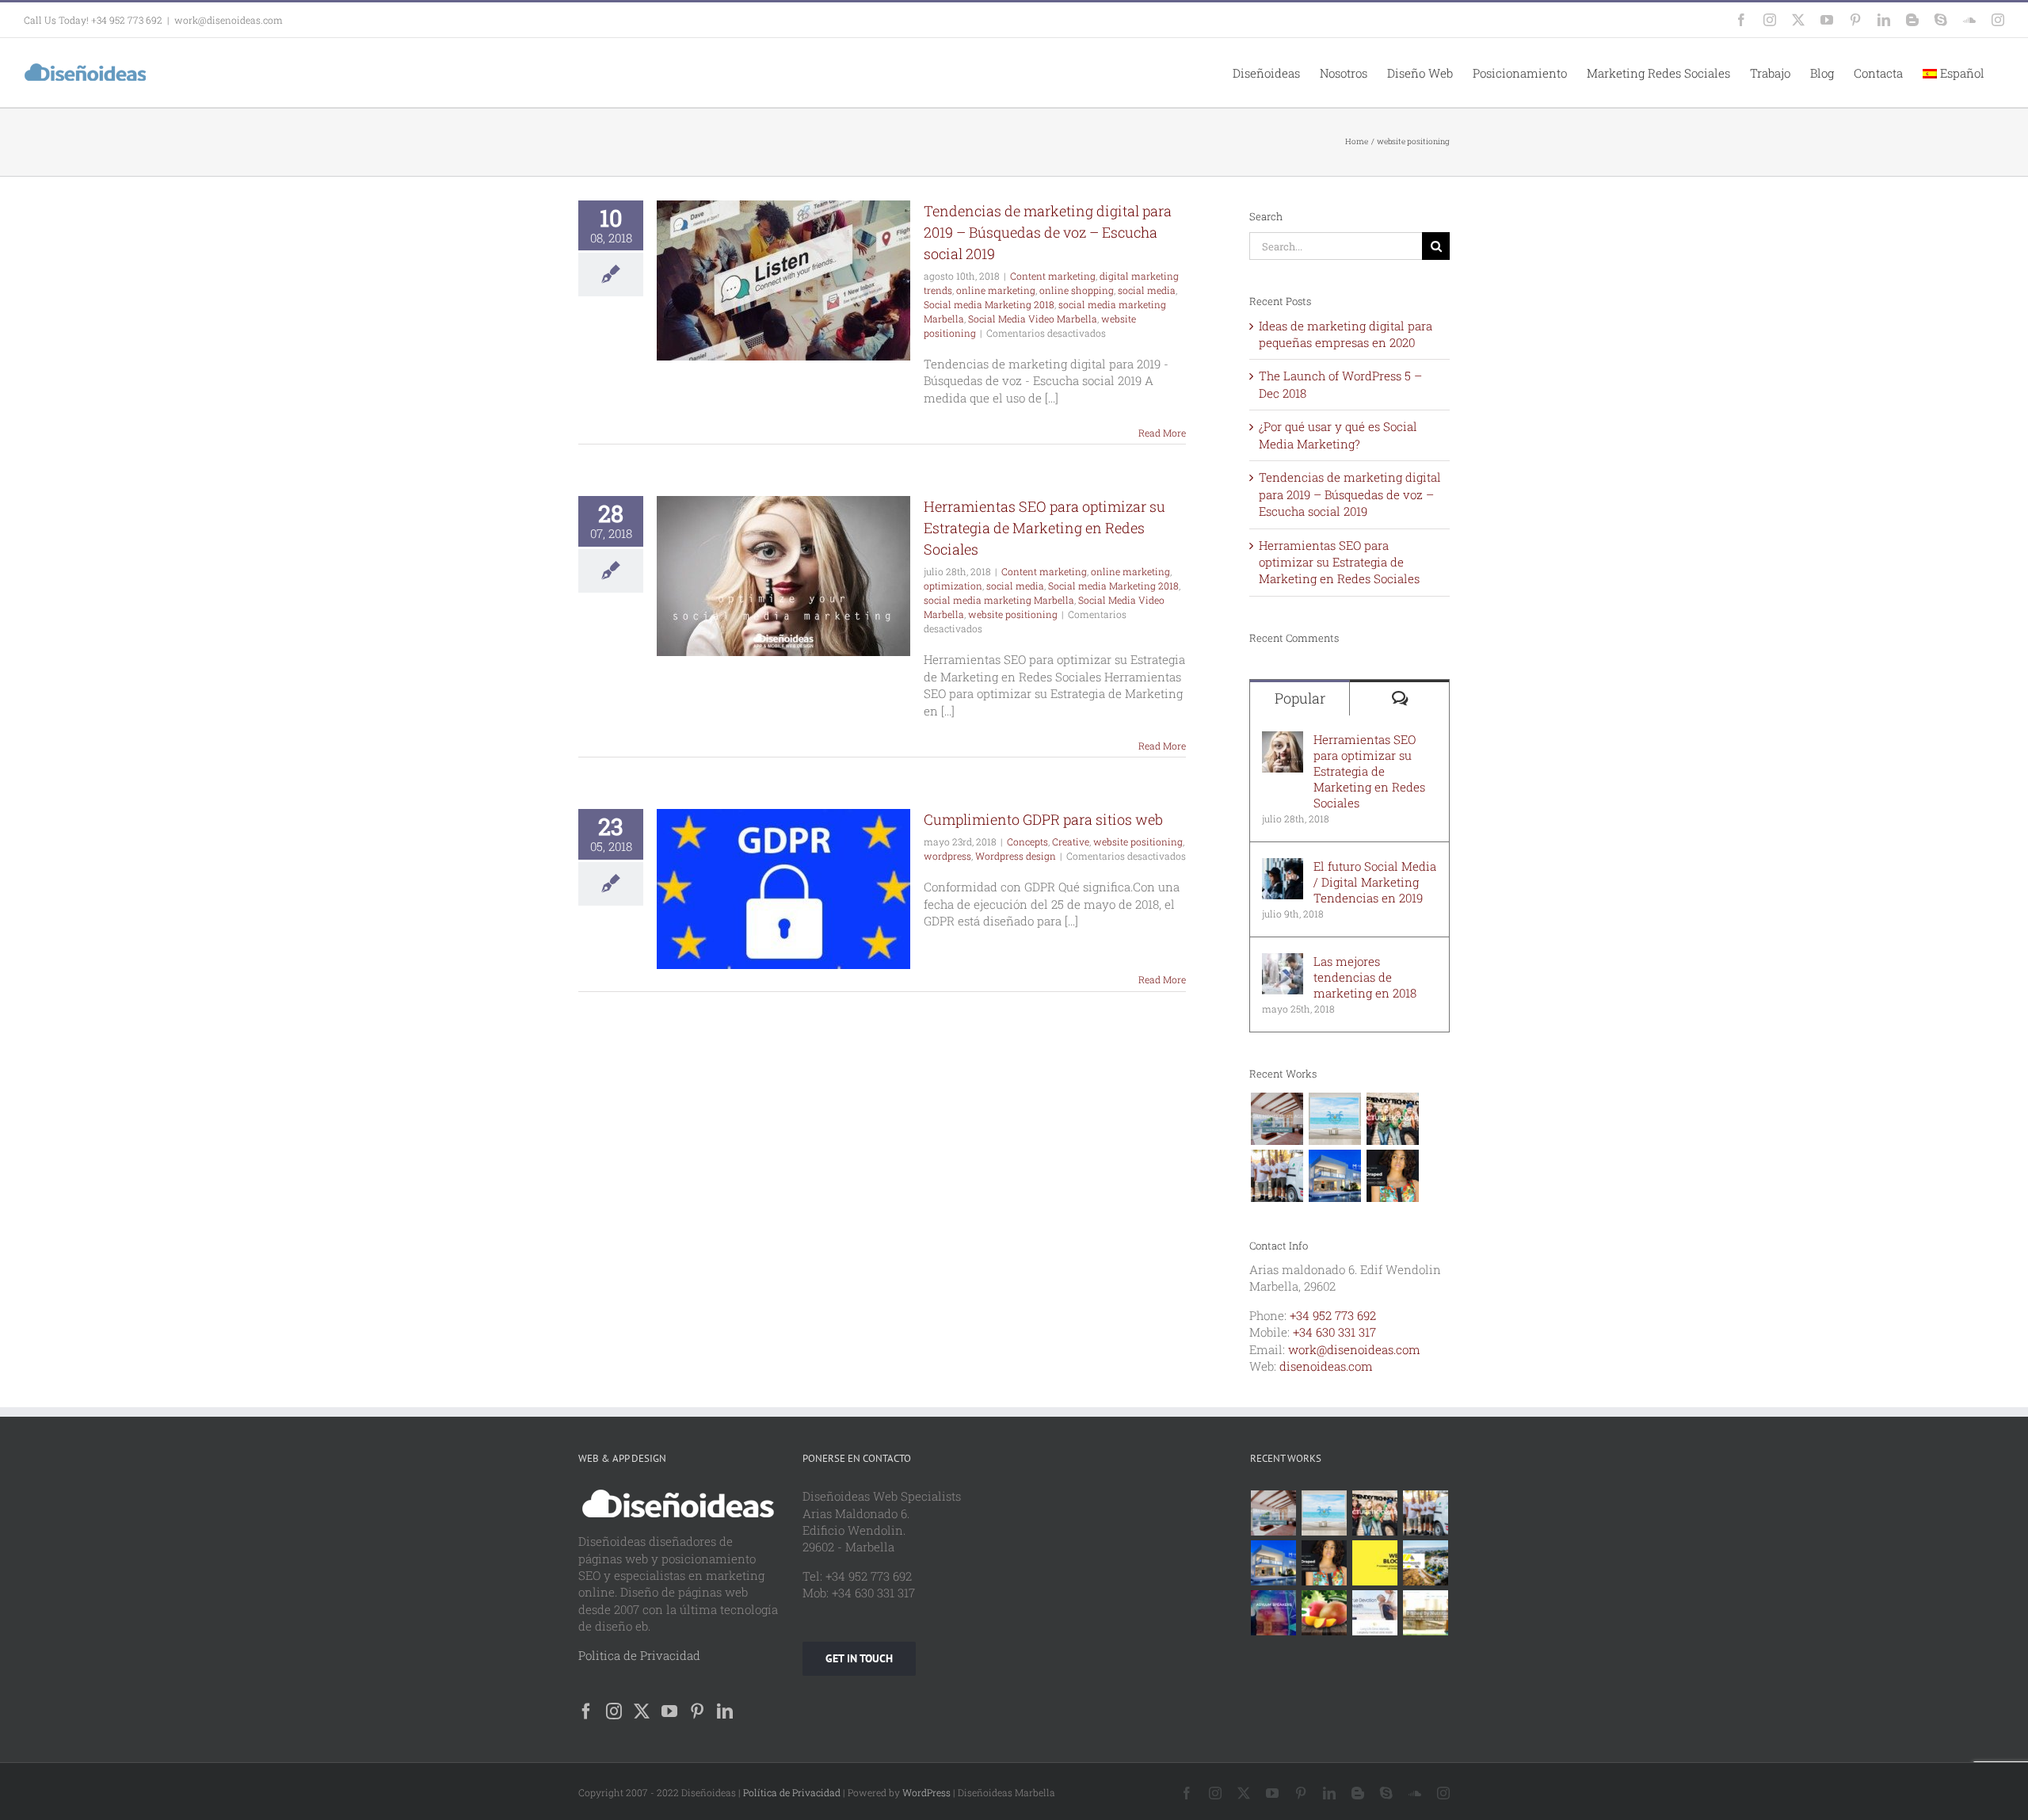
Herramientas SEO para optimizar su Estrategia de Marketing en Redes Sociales (1044, 528)
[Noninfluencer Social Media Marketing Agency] (1375, 1563)
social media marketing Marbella (999, 600)
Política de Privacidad (792, 1792)
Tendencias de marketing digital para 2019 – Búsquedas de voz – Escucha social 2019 (1048, 232)
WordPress (926, 1792)
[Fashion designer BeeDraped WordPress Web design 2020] (1392, 1176)
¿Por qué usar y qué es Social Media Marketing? (1338, 435)
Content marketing (1053, 276)
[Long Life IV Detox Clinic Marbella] (1375, 1613)
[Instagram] (614, 1711)
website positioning (1013, 614)
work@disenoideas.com (229, 20)
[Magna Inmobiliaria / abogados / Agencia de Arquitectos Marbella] (1334, 1176)
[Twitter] (642, 1711)
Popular (1300, 698)
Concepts (1027, 841)
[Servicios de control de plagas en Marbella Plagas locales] (1277, 1176)
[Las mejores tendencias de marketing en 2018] (1283, 961)
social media (1147, 290)
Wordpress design (1016, 856)
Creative (1071, 841)
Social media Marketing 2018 (989, 304)
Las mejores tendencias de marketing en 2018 (1365, 977)
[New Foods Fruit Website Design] (1325, 1613)
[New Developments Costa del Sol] (1426, 1563)
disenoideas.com (1326, 1366)
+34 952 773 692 (1333, 1315)
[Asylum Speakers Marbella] (1274, 1613)
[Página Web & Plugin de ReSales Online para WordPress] (1334, 1119)
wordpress (947, 856)
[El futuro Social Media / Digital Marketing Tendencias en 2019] (1283, 866)
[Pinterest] (697, 1711)
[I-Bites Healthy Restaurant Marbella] (1426, 1613)
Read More (1162, 433)
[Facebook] (586, 1711)
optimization (953, 586)
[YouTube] (669, 1711)
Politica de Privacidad (639, 1655)
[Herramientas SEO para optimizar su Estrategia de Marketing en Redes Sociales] (1283, 739)
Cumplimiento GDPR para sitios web (1043, 819)
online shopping (1077, 290)
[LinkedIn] (725, 1711)
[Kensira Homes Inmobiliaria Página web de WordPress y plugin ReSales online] (1277, 1119)
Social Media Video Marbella (1033, 319)
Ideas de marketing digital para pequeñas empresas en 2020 (1346, 334)
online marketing (996, 290)
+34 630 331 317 (1334, 1332)
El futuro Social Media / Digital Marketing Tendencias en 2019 (1375, 882)
